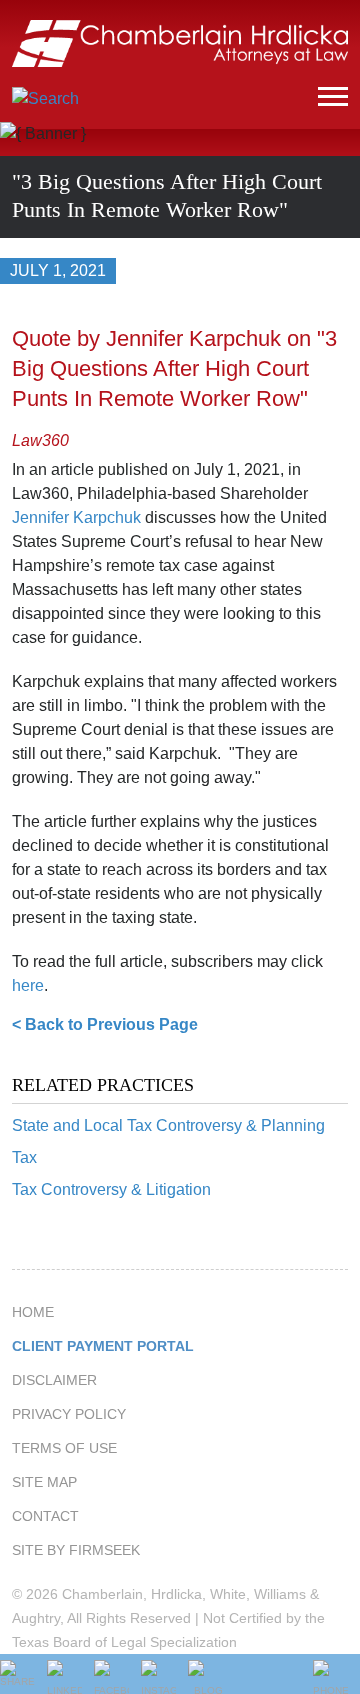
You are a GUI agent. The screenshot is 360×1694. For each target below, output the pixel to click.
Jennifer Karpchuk (76, 517)
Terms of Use (64, 1448)
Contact (45, 1516)
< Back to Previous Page (105, 1024)
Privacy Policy (69, 1414)
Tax (24, 1157)
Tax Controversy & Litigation (111, 1189)
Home (33, 1312)
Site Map (44, 1482)
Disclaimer (54, 1380)
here (28, 985)
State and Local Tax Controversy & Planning (168, 1125)
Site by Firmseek (76, 1550)
